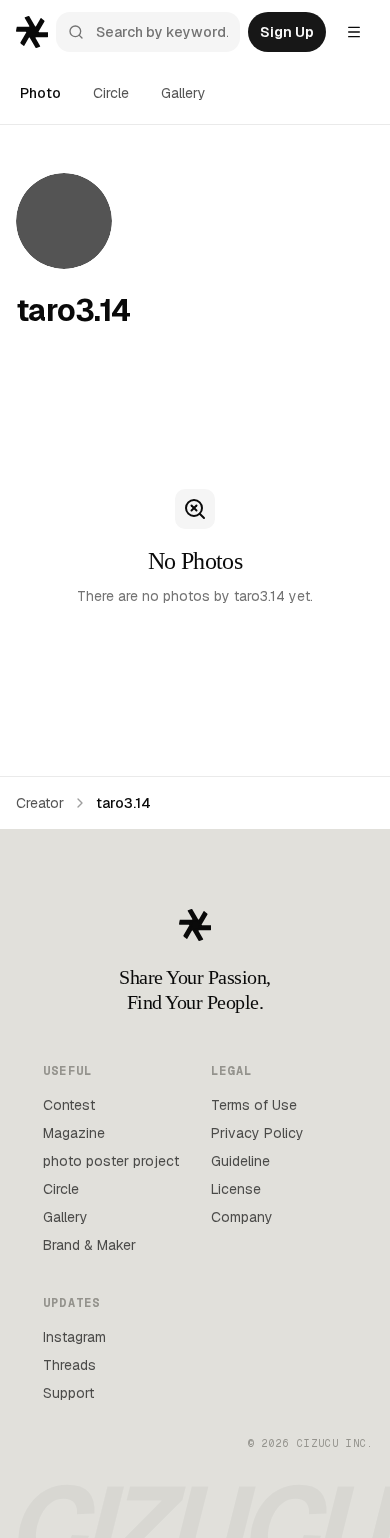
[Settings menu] (354, 32)
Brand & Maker (89, 1245)
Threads (69, 1365)
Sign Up (287, 32)
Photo (40, 93)
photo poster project (111, 1161)
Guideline (240, 1161)
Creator (40, 803)
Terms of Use (254, 1105)
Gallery (183, 93)
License (236, 1189)
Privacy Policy (257, 1133)
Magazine (74, 1133)
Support (68, 1393)
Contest (69, 1105)
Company (242, 1217)
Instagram (74, 1337)
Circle (111, 93)
